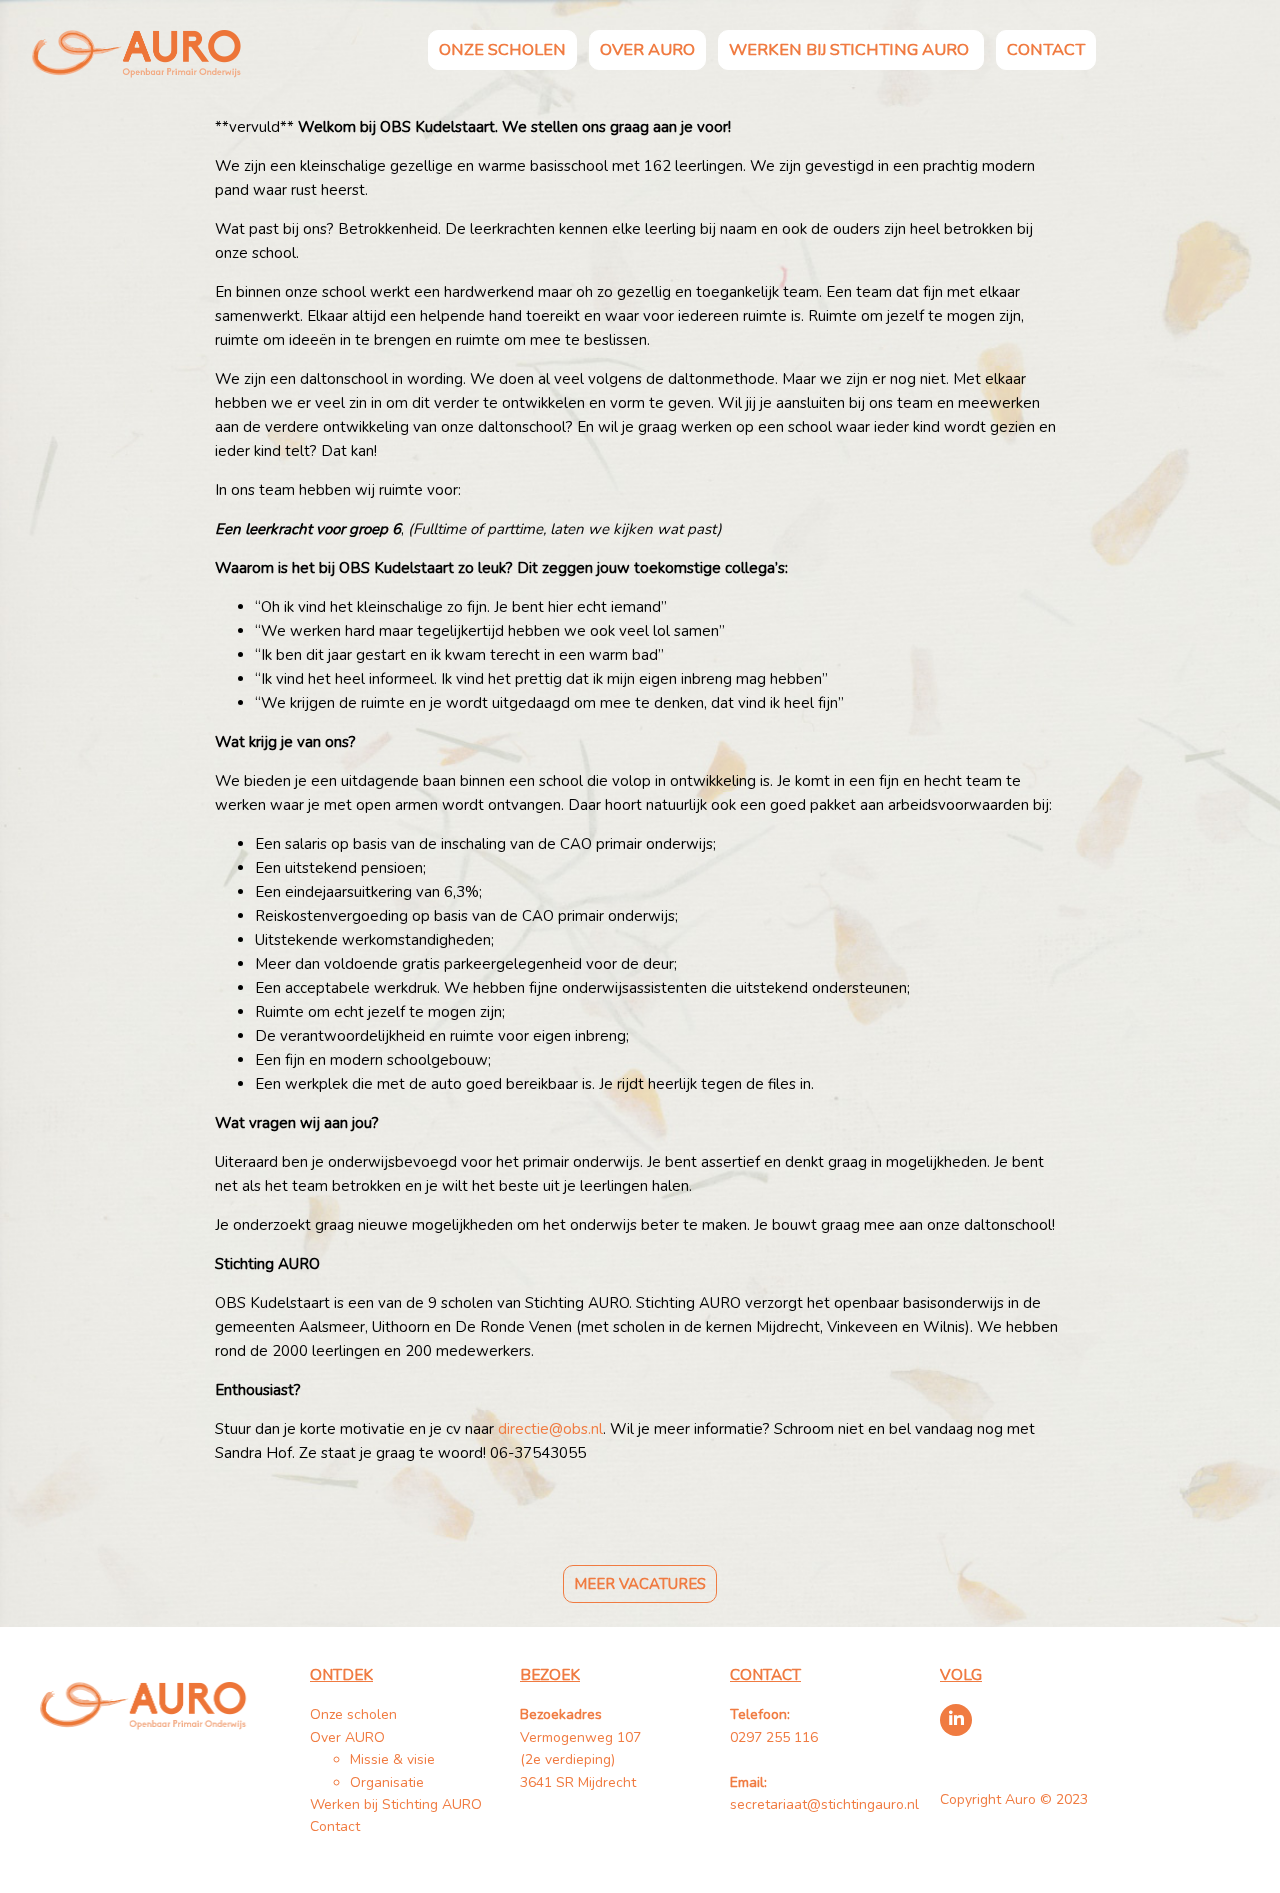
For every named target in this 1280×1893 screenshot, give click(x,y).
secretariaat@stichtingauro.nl (824, 1804)
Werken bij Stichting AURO (851, 49)
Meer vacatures (640, 1584)
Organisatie (387, 1782)
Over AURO (647, 49)
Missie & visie (392, 1759)
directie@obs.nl (550, 1429)
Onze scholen (502, 49)
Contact (1046, 49)
